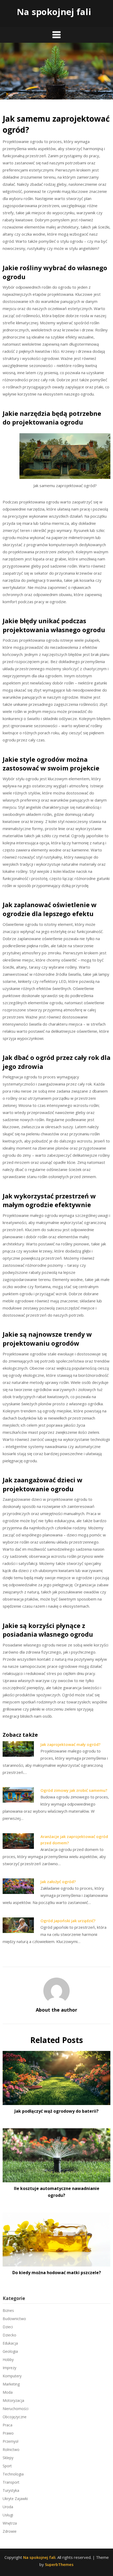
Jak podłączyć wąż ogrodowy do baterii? (56, 2111)
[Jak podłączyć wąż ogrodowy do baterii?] (56, 2076)
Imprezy (9, 2368)
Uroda (8, 2507)
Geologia (10, 2351)
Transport (11, 2482)
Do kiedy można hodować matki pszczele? (57, 2273)
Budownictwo (14, 2319)
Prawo (8, 2433)
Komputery (12, 2376)
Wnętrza (10, 2523)
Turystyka (11, 2490)
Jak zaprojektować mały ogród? (70, 1744)
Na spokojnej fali (54, 12)
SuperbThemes (59, 2564)
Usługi (8, 2515)
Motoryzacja (13, 2400)
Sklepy (8, 2458)
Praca (7, 2425)
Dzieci (8, 2327)
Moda (8, 2392)
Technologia (13, 2474)
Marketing (11, 2384)
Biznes (8, 2310)
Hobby (8, 2360)
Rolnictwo (11, 2449)
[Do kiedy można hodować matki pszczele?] (56, 2237)
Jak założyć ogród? (58, 1882)
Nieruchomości (16, 2409)
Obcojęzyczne (15, 2417)
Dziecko (9, 2335)
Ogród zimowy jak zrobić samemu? (74, 1790)
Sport (7, 2466)
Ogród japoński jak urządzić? (68, 1921)
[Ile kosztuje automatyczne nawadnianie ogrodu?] (56, 2154)
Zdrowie (10, 2531)
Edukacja (10, 2343)
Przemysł (11, 2441)
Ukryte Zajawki (15, 2499)
